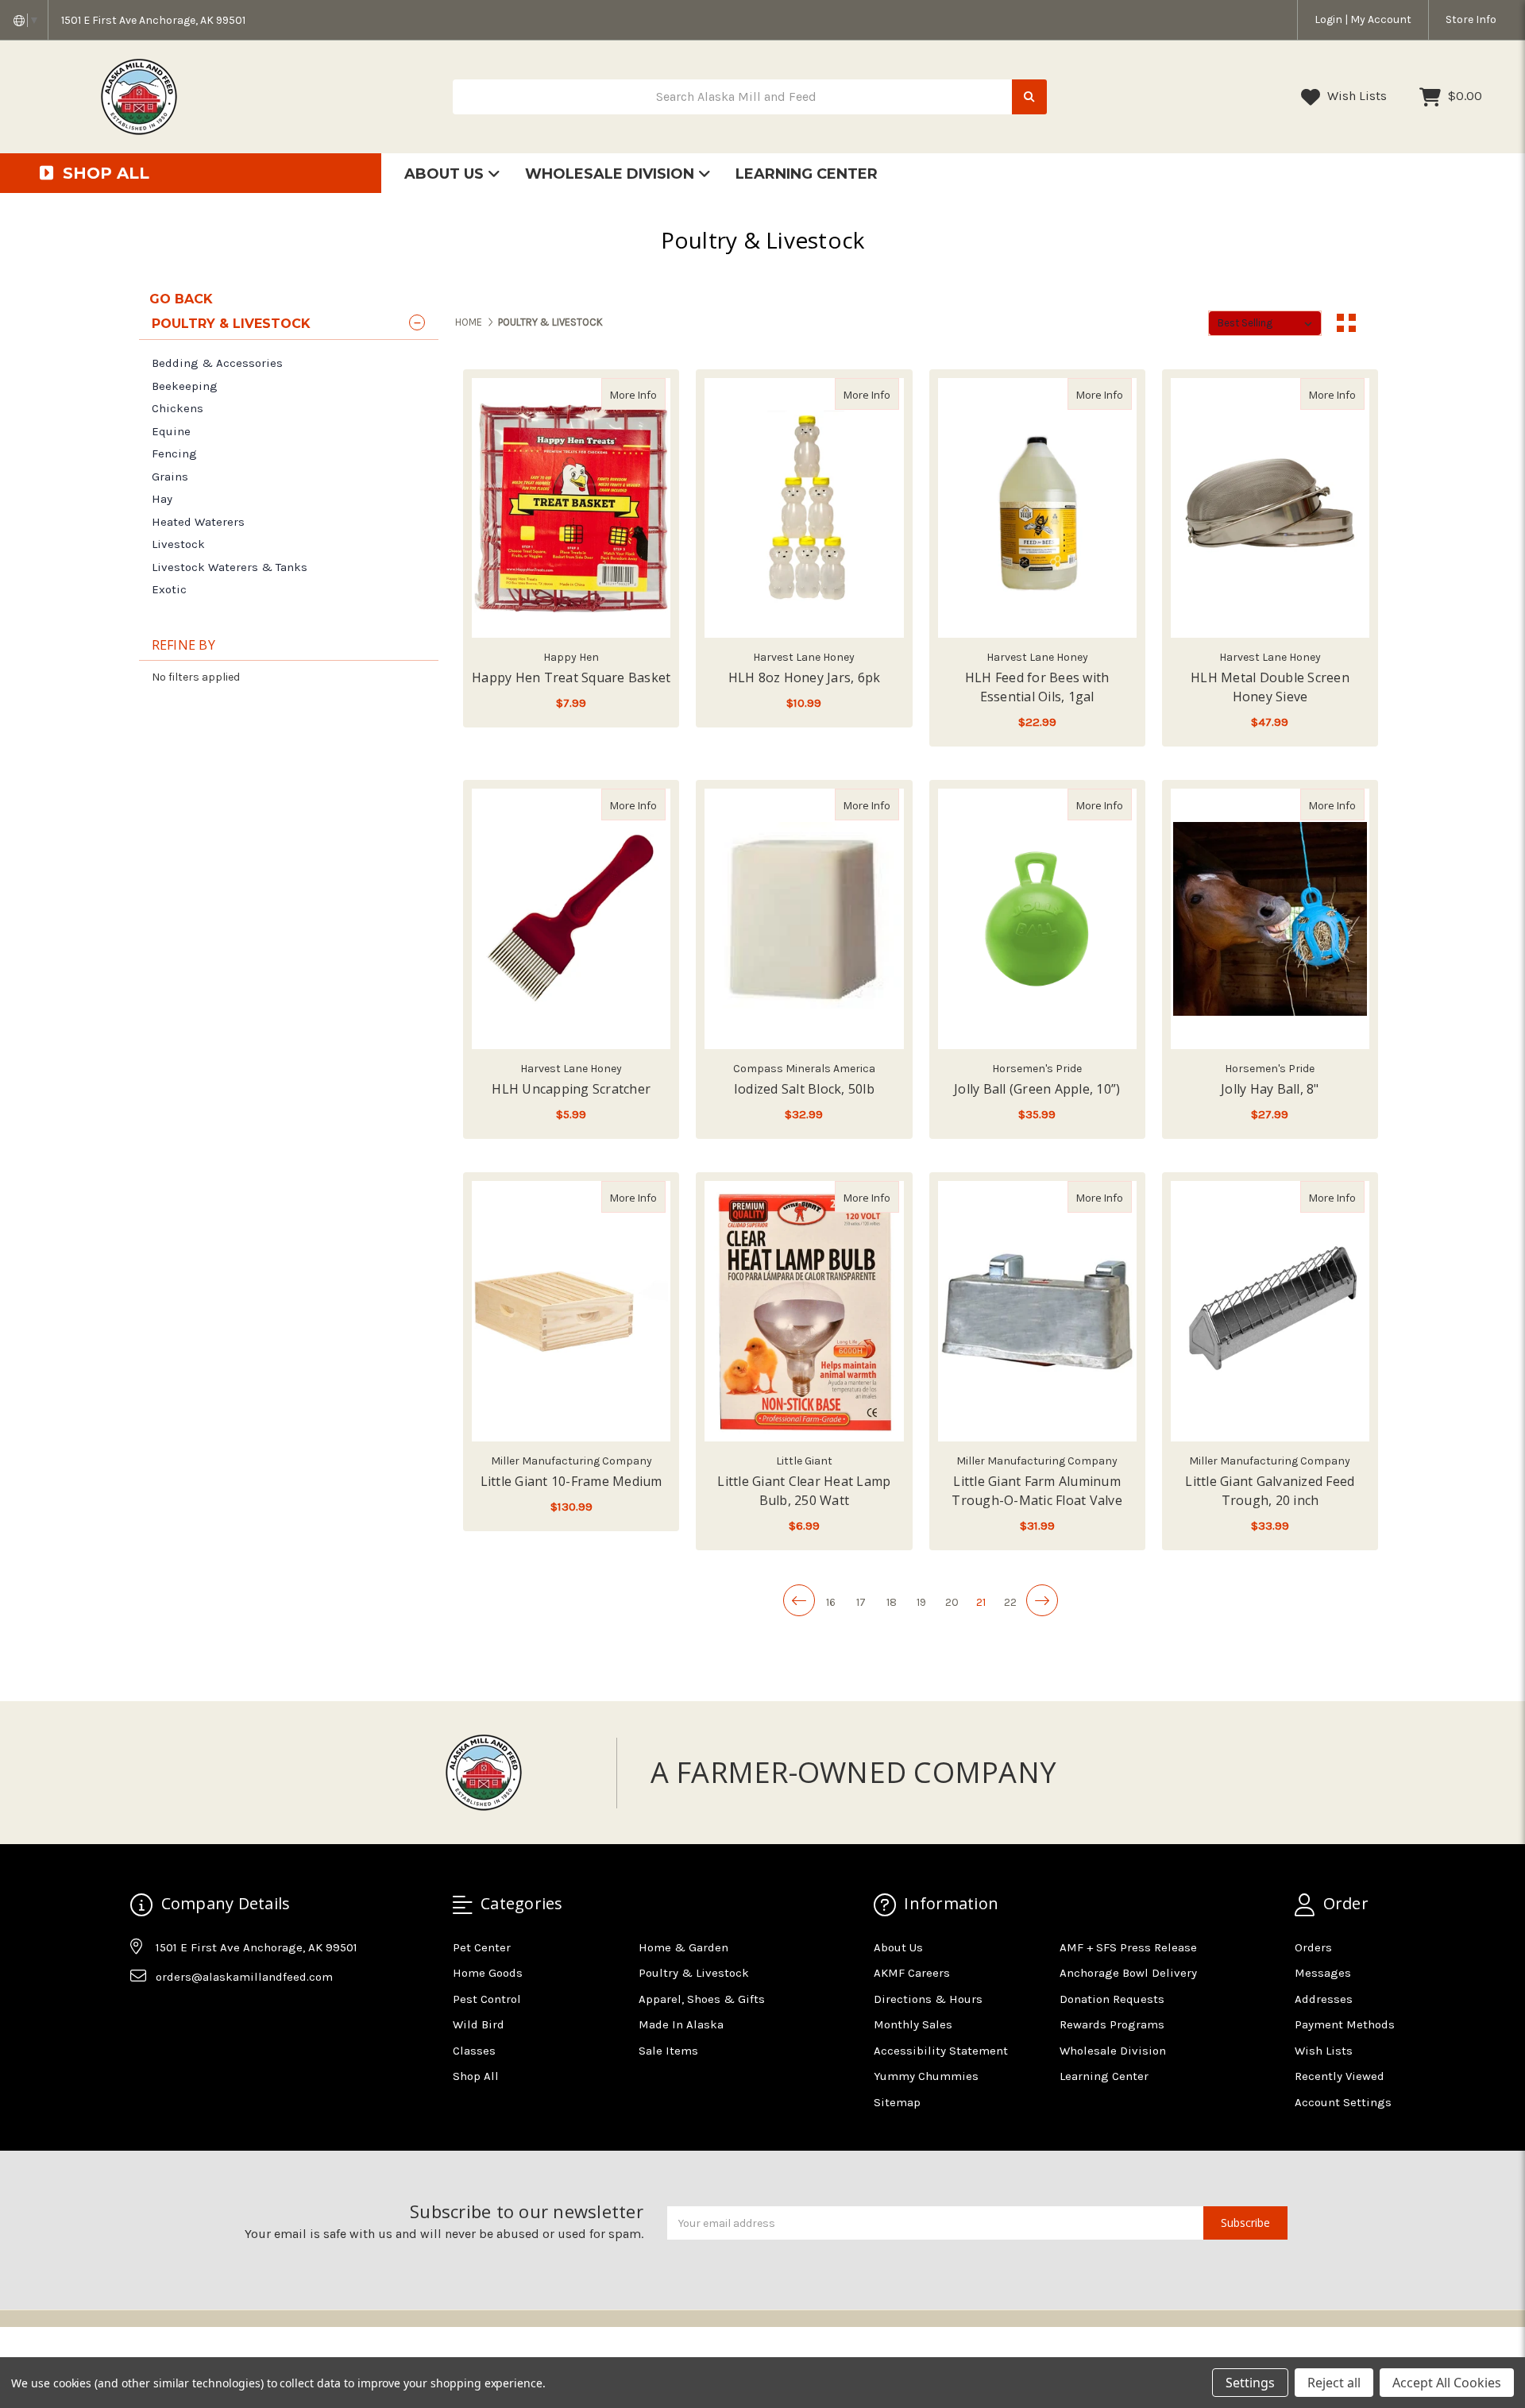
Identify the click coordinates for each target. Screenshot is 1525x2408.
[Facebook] (141, 2016)
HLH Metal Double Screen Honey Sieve (1270, 687)
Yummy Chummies (926, 2076)
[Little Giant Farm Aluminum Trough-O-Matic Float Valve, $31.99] (1037, 1311)
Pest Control (487, 1999)
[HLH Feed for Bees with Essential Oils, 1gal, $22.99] (1037, 508)
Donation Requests (1112, 1999)
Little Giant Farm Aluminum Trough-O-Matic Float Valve (1037, 1491)
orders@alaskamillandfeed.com (244, 1977)
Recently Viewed (1340, 2076)
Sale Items (668, 2051)
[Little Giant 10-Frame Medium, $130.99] (571, 1311)
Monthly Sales (913, 2024)
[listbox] (1265, 323)
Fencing (174, 453)
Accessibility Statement (941, 2051)
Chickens (178, 408)
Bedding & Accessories (217, 363)
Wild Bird (479, 2024)
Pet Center (482, 1947)
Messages (1323, 1973)
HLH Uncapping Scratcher (571, 1089)
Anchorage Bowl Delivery (1128, 1973)
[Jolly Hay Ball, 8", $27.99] (1270, 919)
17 (861, 1602)
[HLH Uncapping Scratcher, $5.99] (571, 919)
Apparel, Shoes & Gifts (702, 1999)
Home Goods (488, 1973)
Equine (171, 431)
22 (1010, 1602)
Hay (162, 499)
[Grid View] (1346, 323)
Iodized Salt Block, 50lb (804, 1089)
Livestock (178, 544)
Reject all (1334, 2383)
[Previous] (799, 1600)
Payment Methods (1345, 2024)
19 (921, 1602)
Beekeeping (185, 386)
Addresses (1324, 1999)
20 (952, 1602)
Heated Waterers (198, 522)
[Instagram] (172, 2016)
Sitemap (897, 2102)
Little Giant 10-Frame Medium (571, 1481)
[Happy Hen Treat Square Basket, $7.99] (571, 508)
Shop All (476, 2076)
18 (892, 1602)
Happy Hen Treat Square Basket (571, 677)
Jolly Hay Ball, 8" (1270, 1089)
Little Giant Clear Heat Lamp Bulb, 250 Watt (804, 1491)
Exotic (169, 589)
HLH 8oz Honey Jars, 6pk (805, 677)
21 (981, 1602)
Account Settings (1343, 2102)
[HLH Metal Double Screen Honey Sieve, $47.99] (1270, 508)
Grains (170, 477)
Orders (1313, 1947)
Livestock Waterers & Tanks (230, 567)
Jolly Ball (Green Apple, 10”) (1037, 1089)
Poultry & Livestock (694, 1973)
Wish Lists (1355, 96)
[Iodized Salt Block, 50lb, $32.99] (804, 919)
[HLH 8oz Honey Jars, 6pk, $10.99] (804, 508)
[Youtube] (203, 2016)
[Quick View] (649, 394)
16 (831, 1602)
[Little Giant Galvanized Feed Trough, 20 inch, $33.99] (1270, 1311)
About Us (446, 174)
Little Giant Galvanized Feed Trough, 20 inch (1270, 1491)
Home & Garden (683, 1947)
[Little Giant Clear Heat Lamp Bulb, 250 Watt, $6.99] (804, 1311)
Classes (474, 2051)
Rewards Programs (1112, 2024)
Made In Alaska (681, 2024)
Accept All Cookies (1447, 2383)
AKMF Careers (912, 1973)
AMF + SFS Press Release (1128, 1947)
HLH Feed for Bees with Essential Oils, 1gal (1037, 687)
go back (181, 299)
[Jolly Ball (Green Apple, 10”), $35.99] (1037, 919)
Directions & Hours (928, 1999)
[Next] (1042, 1600)
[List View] (1376, 323)
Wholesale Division (612, 174)
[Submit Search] (1029, 97)
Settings (1250, 2383)
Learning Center (807, 174)
